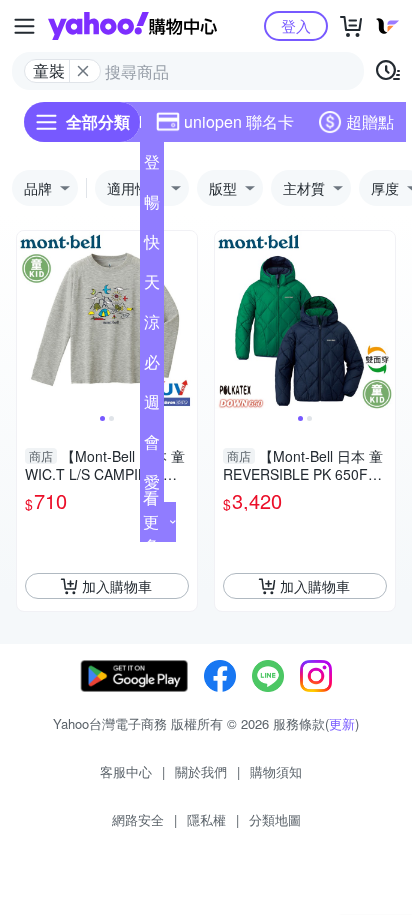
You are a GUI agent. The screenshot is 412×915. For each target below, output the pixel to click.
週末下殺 (152, 406)
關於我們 (201, 771)
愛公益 (152, 486)
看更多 (151, 521)
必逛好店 (152, 366)
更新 (342, 723)
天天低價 (152, 286)
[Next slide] (184, 321)
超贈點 (370, 121)
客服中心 (126, 771)
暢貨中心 (152, 206)
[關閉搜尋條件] (83, 71)
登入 (296, 25)
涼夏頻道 (152, 326)
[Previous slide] (30, 321)
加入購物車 (117, 586)
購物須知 (276, 771)
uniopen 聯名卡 (239, 121)
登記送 (152, 166)
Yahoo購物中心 (132, 26)
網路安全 (138, 819)
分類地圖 (275, 819)
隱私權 (206, 819)
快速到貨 (152, 246)
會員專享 (152, 446)
